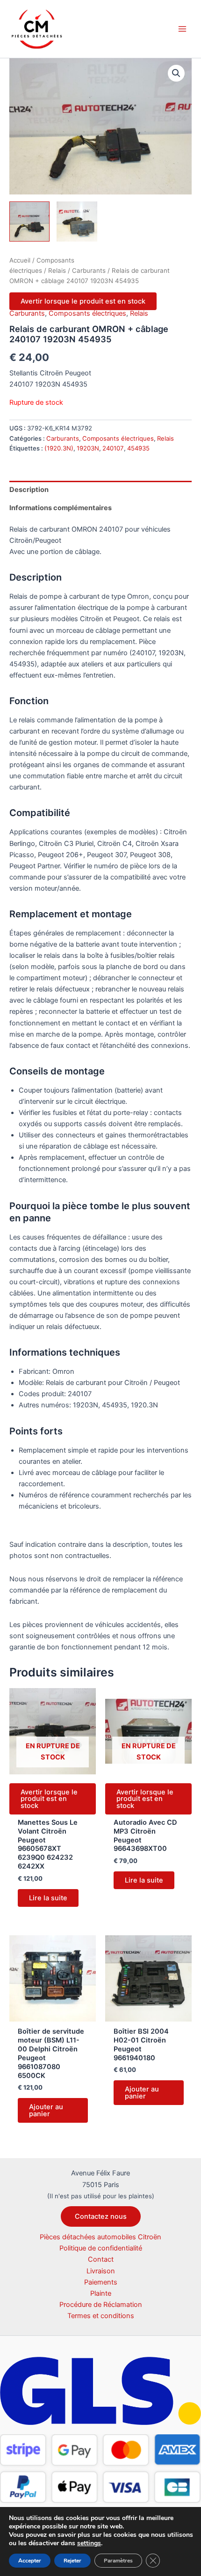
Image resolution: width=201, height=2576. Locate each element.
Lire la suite (48, 1898)
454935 (138, 448)
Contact (101, 2259)
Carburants (89, 270)
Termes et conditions (101, 2316)
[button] (176, 73)
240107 (113, 448)
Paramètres (118, 2561)
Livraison (101, 2271)
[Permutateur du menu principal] (182, 29)
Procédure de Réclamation (101, 2305)
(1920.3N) (59, 448)
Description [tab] (29, 490)
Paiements (101, 2282)
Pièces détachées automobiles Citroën (100, 2237)
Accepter (30, 2561)
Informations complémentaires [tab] (61, 508)
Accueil (20, 260)
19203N (88, 448)
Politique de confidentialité (101, 2248)
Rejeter (72, 2561)
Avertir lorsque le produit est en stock (83, 301)
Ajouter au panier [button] (46, 2110)
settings (89, 2543)
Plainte (101, 2293)
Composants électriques (87, 313)
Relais (57, 270)
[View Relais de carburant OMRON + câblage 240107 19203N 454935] (29, 222)
